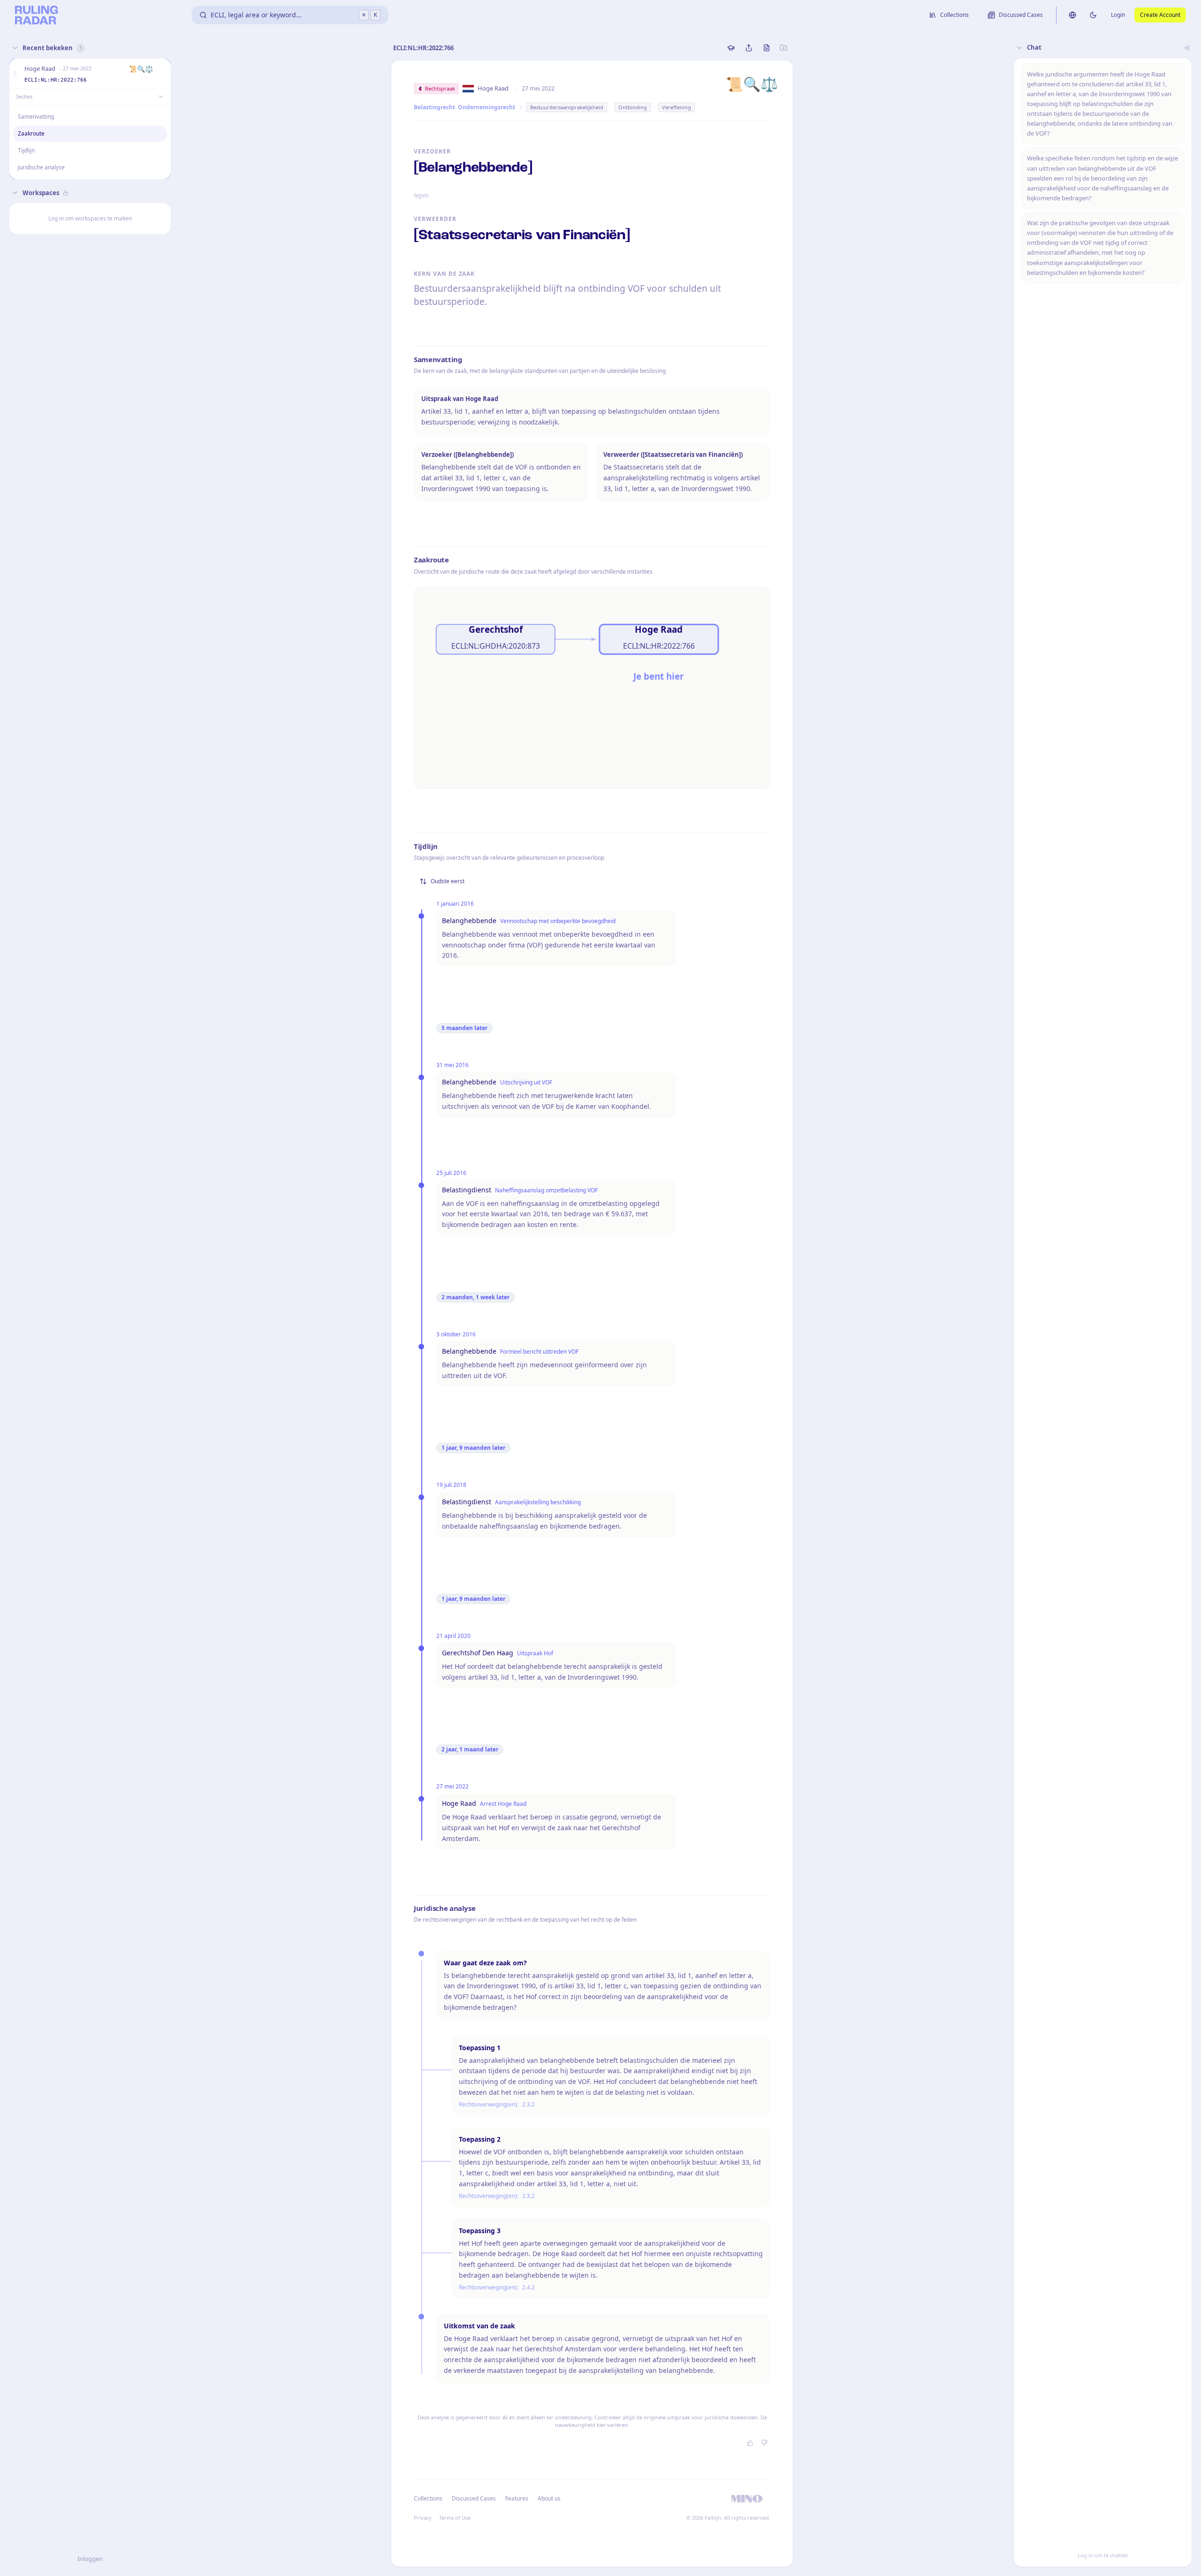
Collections (428, 2498)
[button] (15, 74)
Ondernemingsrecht (486, 107)
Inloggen (90, 2559)
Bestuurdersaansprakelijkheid (567, 107)
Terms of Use (455, 2518)
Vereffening (677, 107)
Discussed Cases (474, 2498)
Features (517, 2498)
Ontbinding (633, 107)
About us (549, 2498)
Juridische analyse (41, 167)
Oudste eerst (448, 881)
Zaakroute (31, 133)
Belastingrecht (434, 107)
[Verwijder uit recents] (162, 74)
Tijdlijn (26, 150)
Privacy (423, 2518)
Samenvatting (36, 117)
